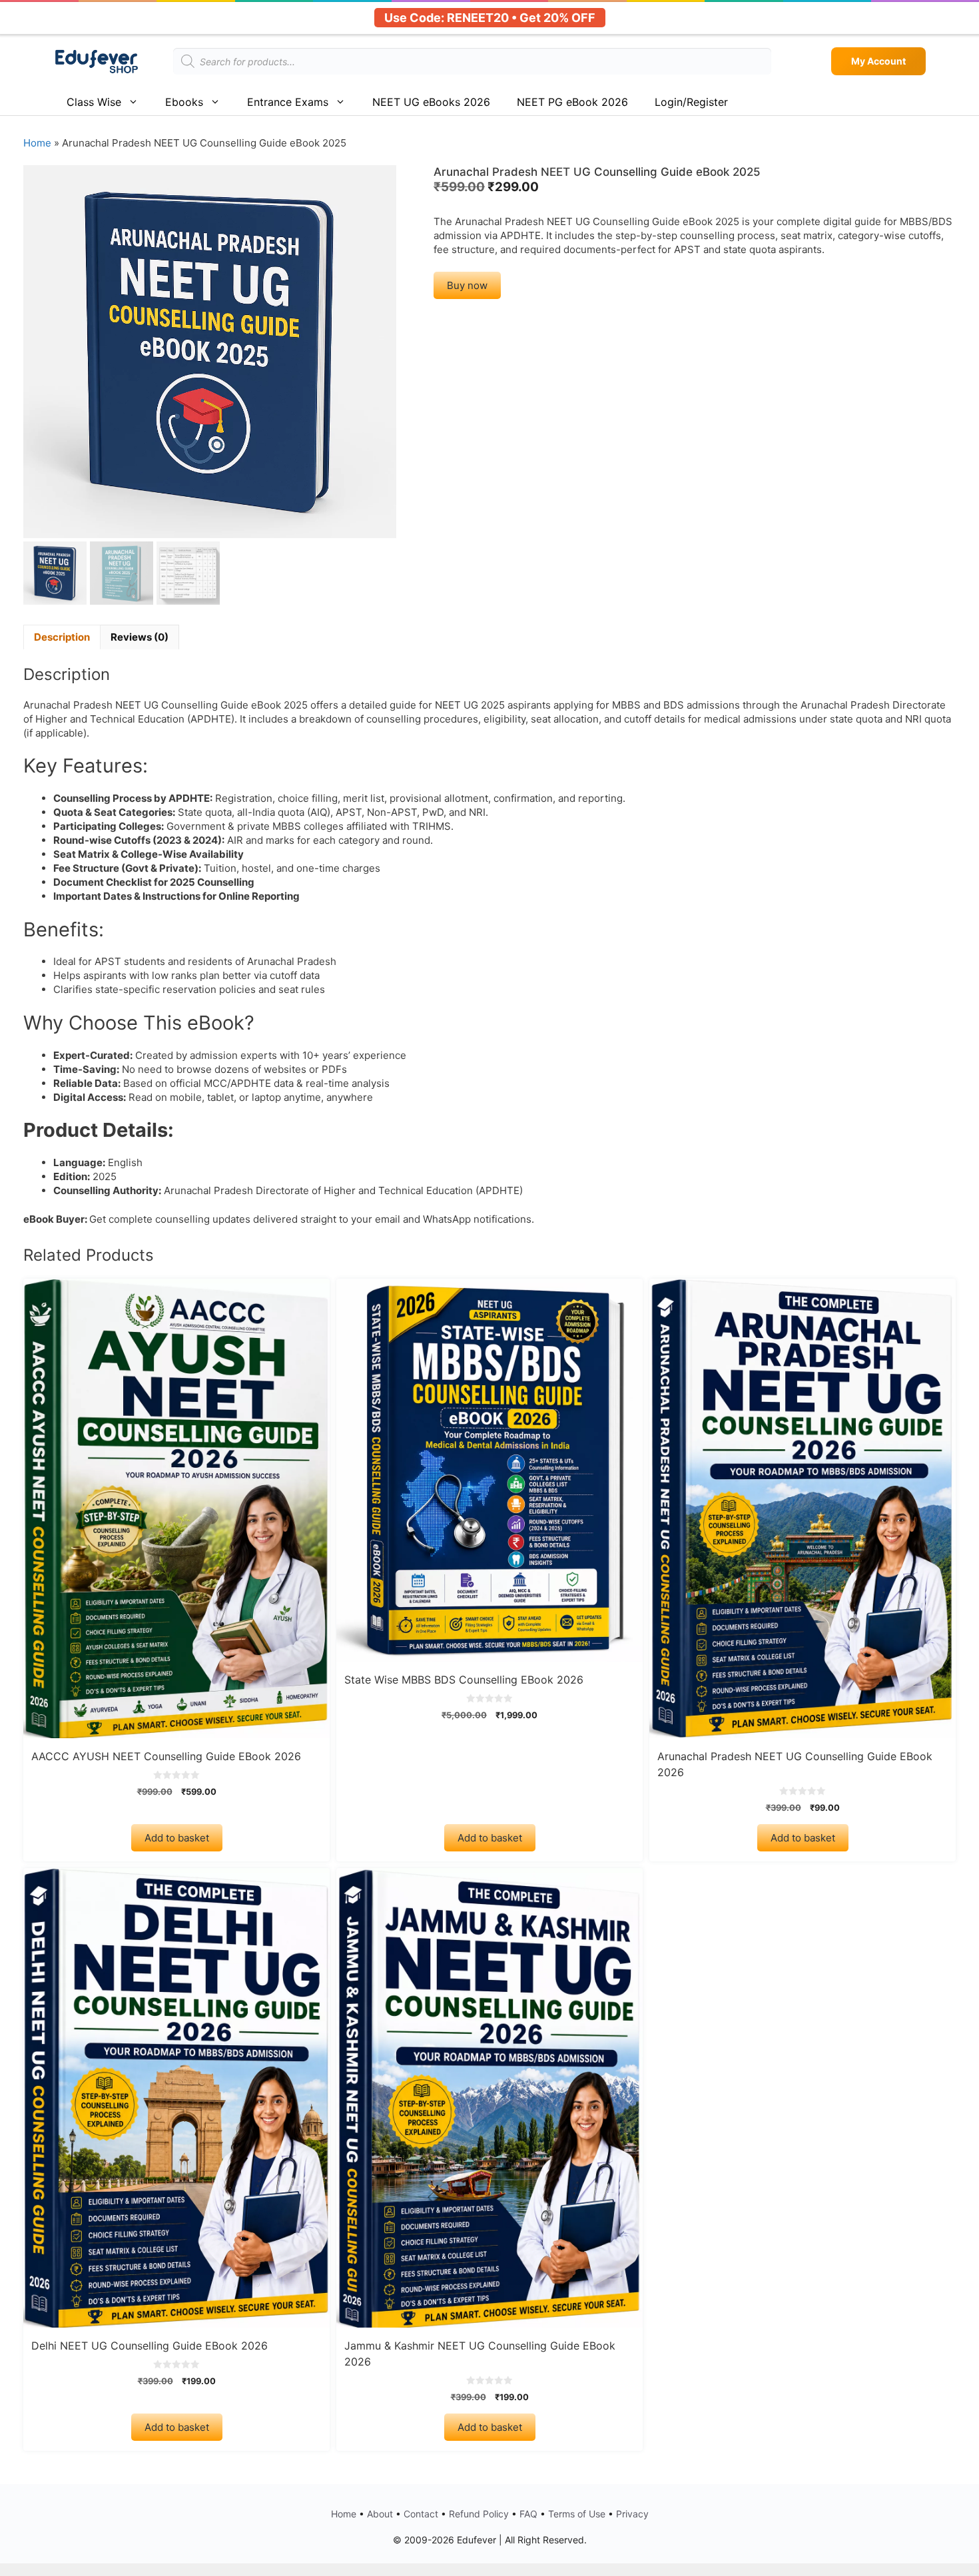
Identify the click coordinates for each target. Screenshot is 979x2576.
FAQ (528, 2514)
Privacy (632, 2514)
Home (37, 143)
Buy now (467, 285)
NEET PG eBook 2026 (572, 102)
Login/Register (691, 102)
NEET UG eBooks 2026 (431, 102)
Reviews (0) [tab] (140, 637)
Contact (421, 2514)
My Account (878, 61)
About (380, 2514)
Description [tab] (62, 637)
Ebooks (184, 102)
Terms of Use (577, 2514)
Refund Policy (479, 2514)
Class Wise (94, 102)
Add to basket (177, 1838)
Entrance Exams (288, 102)
